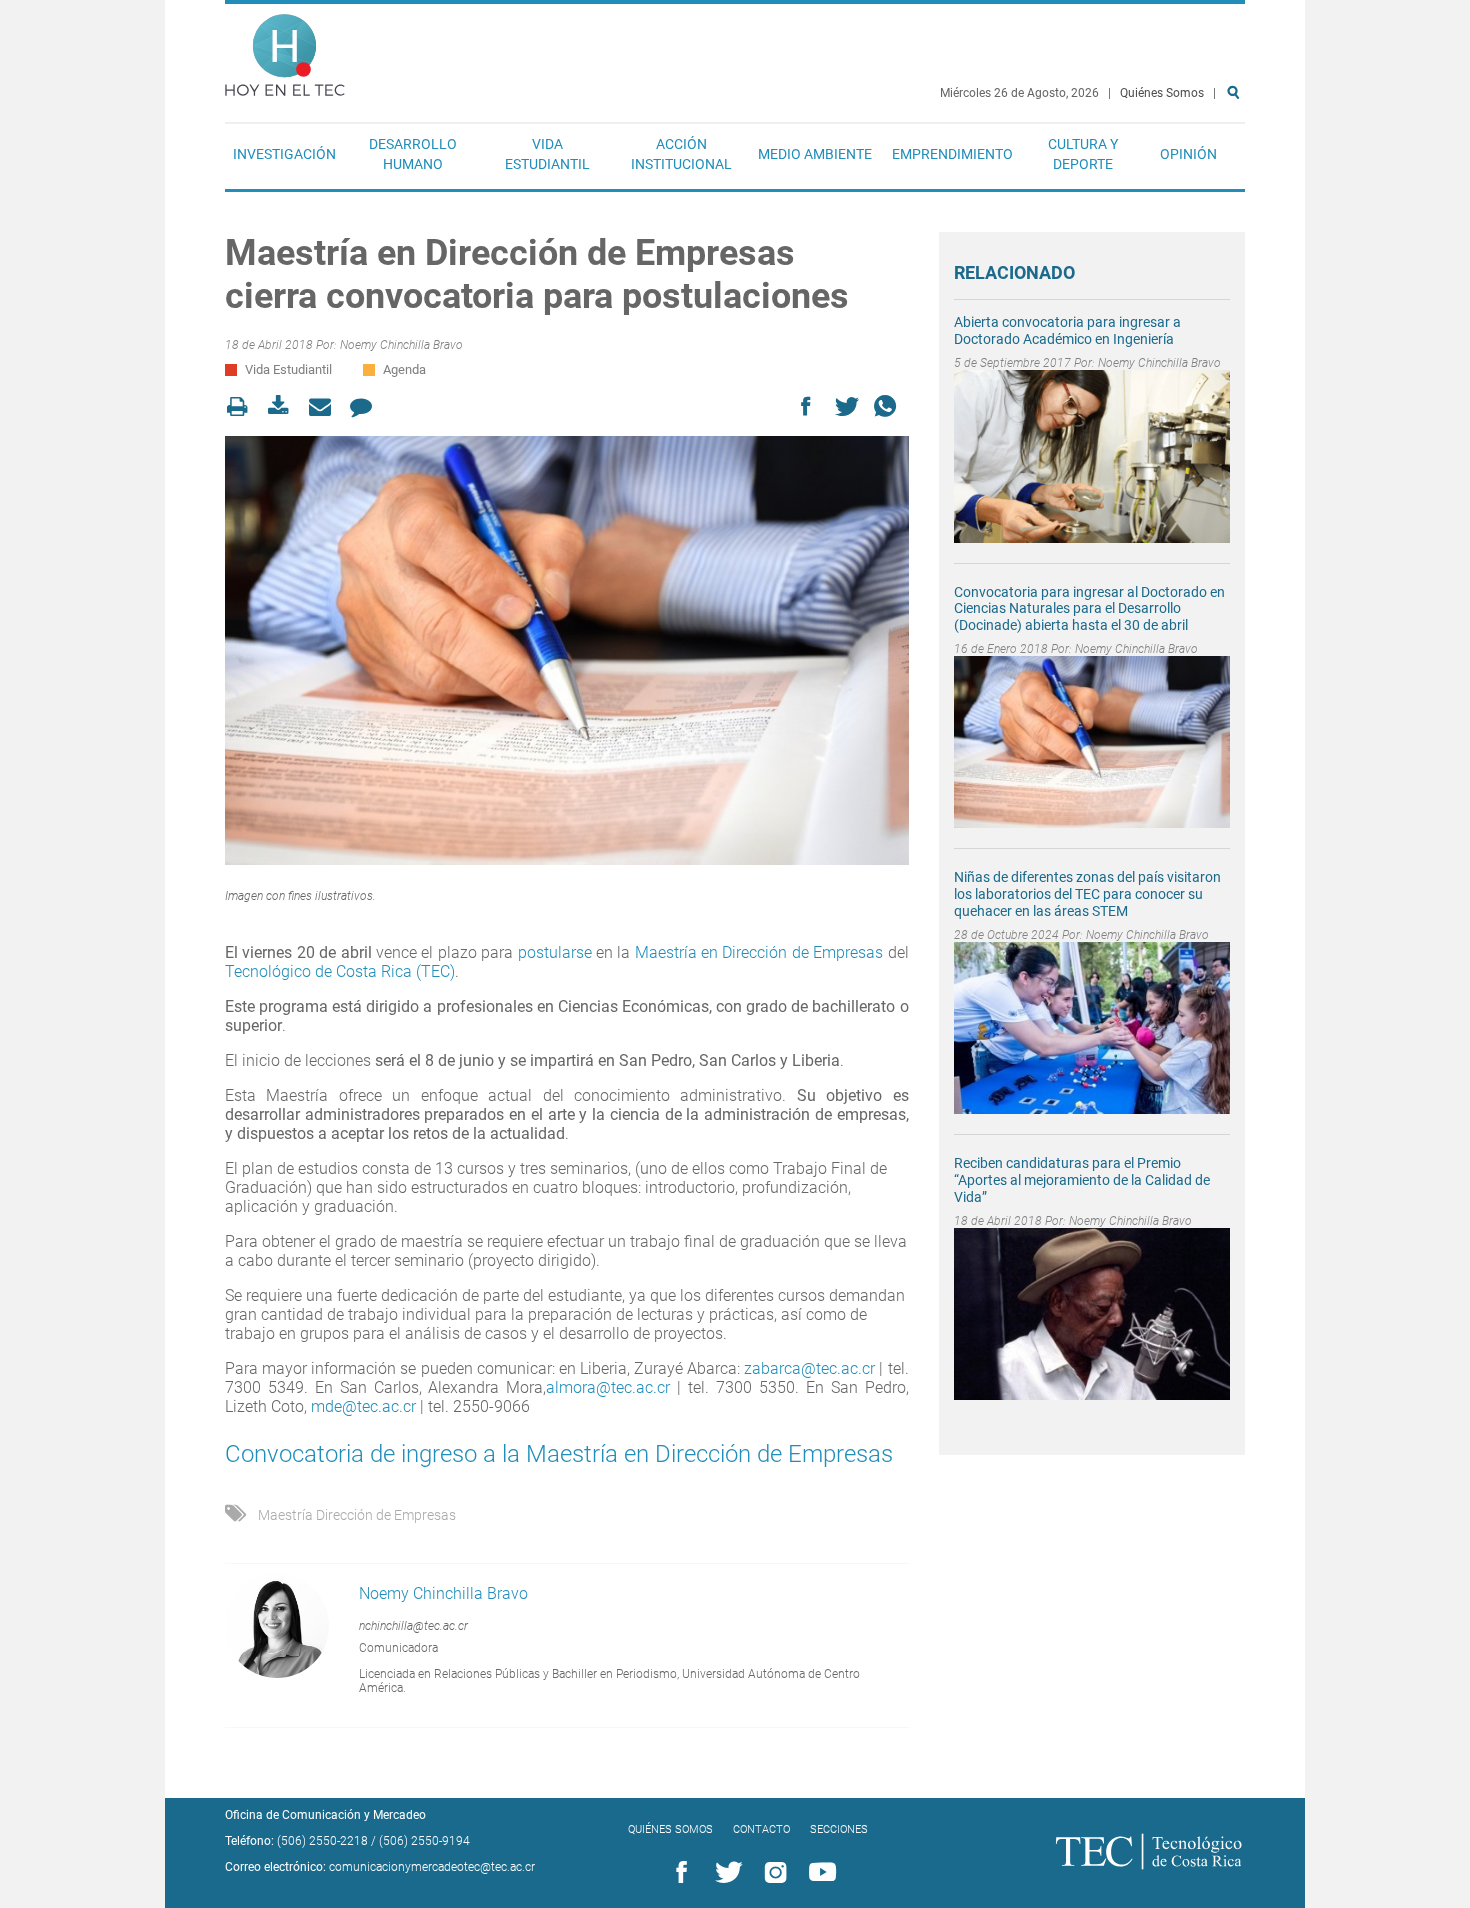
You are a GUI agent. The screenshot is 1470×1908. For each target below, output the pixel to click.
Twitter (725, 1873)
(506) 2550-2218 (322, 1841)
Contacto (761, 1829)
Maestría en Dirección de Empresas (759, 952)
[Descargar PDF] (284, 406)
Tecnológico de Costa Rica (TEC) (340, 971)
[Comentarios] (366, 406)
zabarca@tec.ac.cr (809, 1368)
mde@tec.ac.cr (363, 1406)
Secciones (839, 1829)
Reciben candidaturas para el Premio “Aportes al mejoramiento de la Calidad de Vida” (1082, 1180)
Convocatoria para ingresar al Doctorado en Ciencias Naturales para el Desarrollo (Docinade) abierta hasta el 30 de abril (1089, 609)
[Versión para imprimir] (243, 406)
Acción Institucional (681, 154)
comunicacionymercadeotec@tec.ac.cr (432, 1867)
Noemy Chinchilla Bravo (401, 345)
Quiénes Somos (1162, 93)
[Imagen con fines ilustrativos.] (567, 650)
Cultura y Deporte (1083, 154)
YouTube (819, 1873)
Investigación (284, 154)
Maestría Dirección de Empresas (357, 1515)
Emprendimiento (952, 154)
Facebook (678, 1873)
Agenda (404, 369)
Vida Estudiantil (547, 154)
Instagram (772, 1873)
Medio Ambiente (815, 154)
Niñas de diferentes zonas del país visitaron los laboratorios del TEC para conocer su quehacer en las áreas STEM (1087, 894)
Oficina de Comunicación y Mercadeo (325, 1815)
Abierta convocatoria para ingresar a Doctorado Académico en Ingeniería (1067, 330)
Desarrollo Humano (413, 154)
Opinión (1188, 154)
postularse (555, 952)
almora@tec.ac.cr (608, 1387)
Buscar (1237, 156)
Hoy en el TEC (285, 50)
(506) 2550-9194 (424, 1841)
